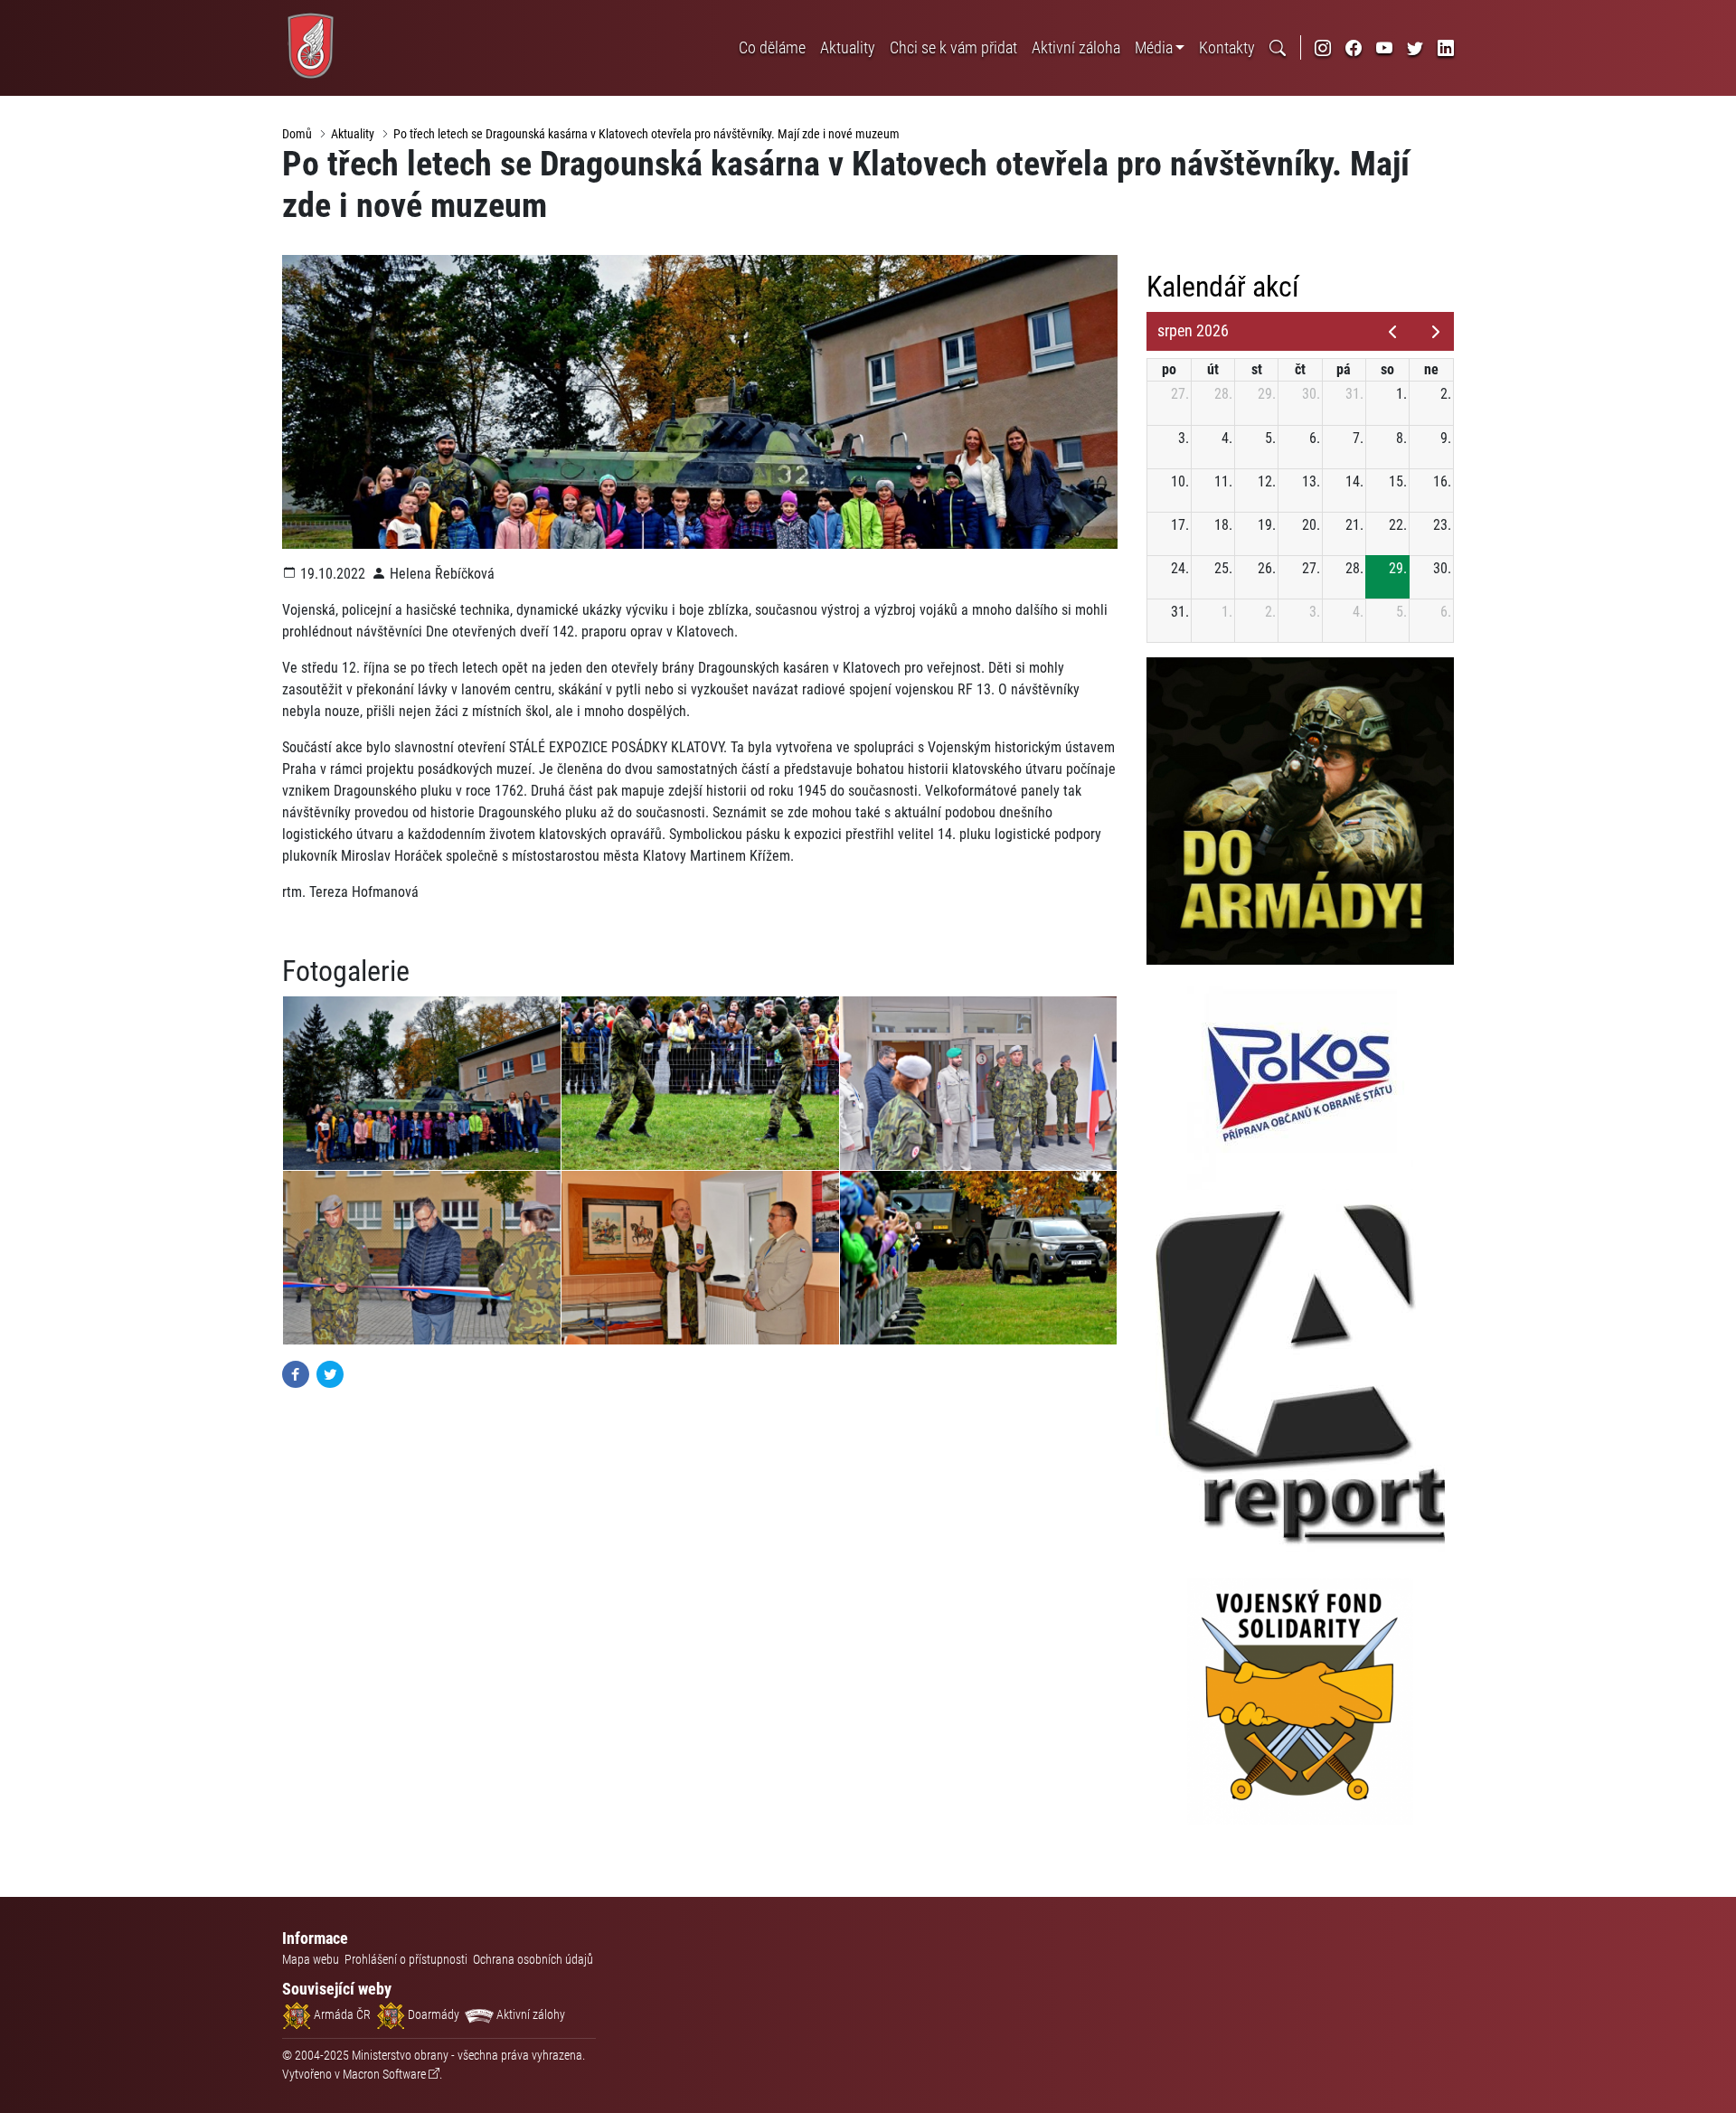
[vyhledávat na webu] (1278, 47)
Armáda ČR (341, 2014)
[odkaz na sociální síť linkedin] (1446, 47)
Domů (297, 134)
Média (1154, 47)
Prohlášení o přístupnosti (406, 1959)
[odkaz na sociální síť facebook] (1354, 47)
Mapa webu (311, 1959)
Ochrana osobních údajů (533, 1959)
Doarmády (432, 2014)
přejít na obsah (48, 13)
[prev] (1392, 332)
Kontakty (1227, 47)
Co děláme (772, 47)
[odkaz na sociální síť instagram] (1323, 47)
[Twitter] (330, 1373)
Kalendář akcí (1223, 287)
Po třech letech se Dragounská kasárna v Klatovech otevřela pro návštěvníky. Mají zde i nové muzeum (646, 134)
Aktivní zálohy (529, 2014)
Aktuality (848, 47)
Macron (384, 2074)
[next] (1435, 332)
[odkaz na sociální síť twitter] (1415, 47)
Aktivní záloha (1076, 47)
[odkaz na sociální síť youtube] (1384, 47)
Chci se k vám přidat (953, 47)
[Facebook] (296, 1373)
